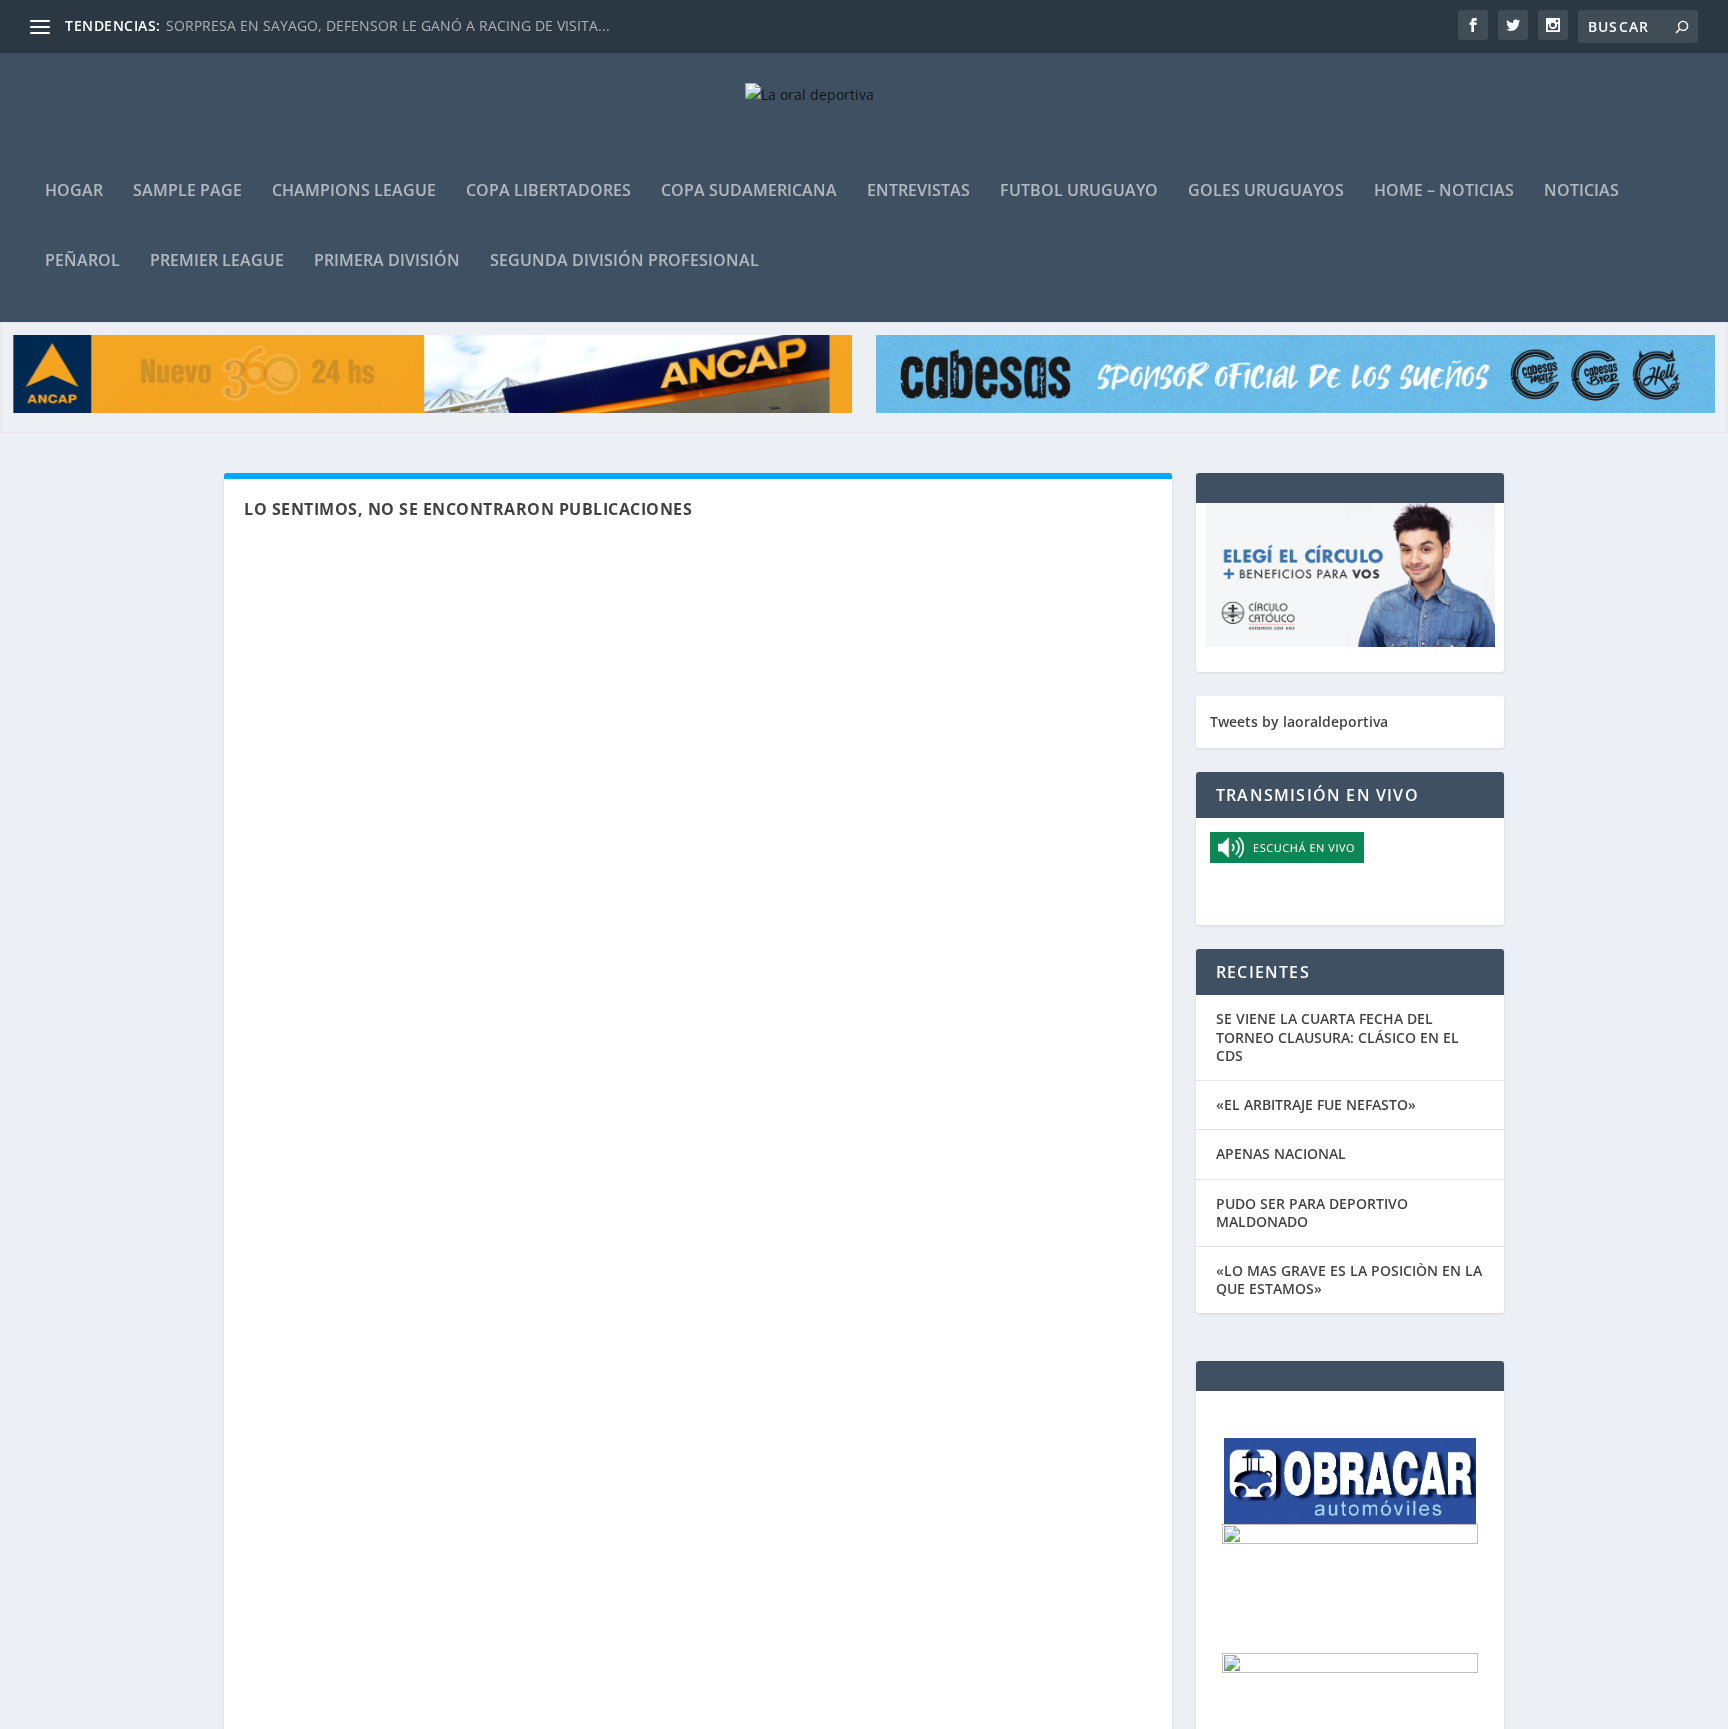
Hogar (74, 191)
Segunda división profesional (624, 261)
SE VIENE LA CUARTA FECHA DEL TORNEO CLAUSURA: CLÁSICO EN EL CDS (1337, 1036)
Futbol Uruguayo (1079, 191)
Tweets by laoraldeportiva (1299, 721)
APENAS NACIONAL (1281, 1153)
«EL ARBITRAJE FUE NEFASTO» (1316, 1104)
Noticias (1581, 191)
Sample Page (187, 191)
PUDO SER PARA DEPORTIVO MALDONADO (1312, 1212)
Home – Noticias (1444, 191)
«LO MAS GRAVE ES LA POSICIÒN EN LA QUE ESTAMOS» (1349, 1279)
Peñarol (82, 261)
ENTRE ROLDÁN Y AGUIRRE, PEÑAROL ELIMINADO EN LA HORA (375, 25)
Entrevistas (918, 191)
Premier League (217, 261)
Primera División (387, 261)
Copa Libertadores (548, 191)
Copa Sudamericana (749, 191)
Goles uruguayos (1266, 191)
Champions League (354, 191)
